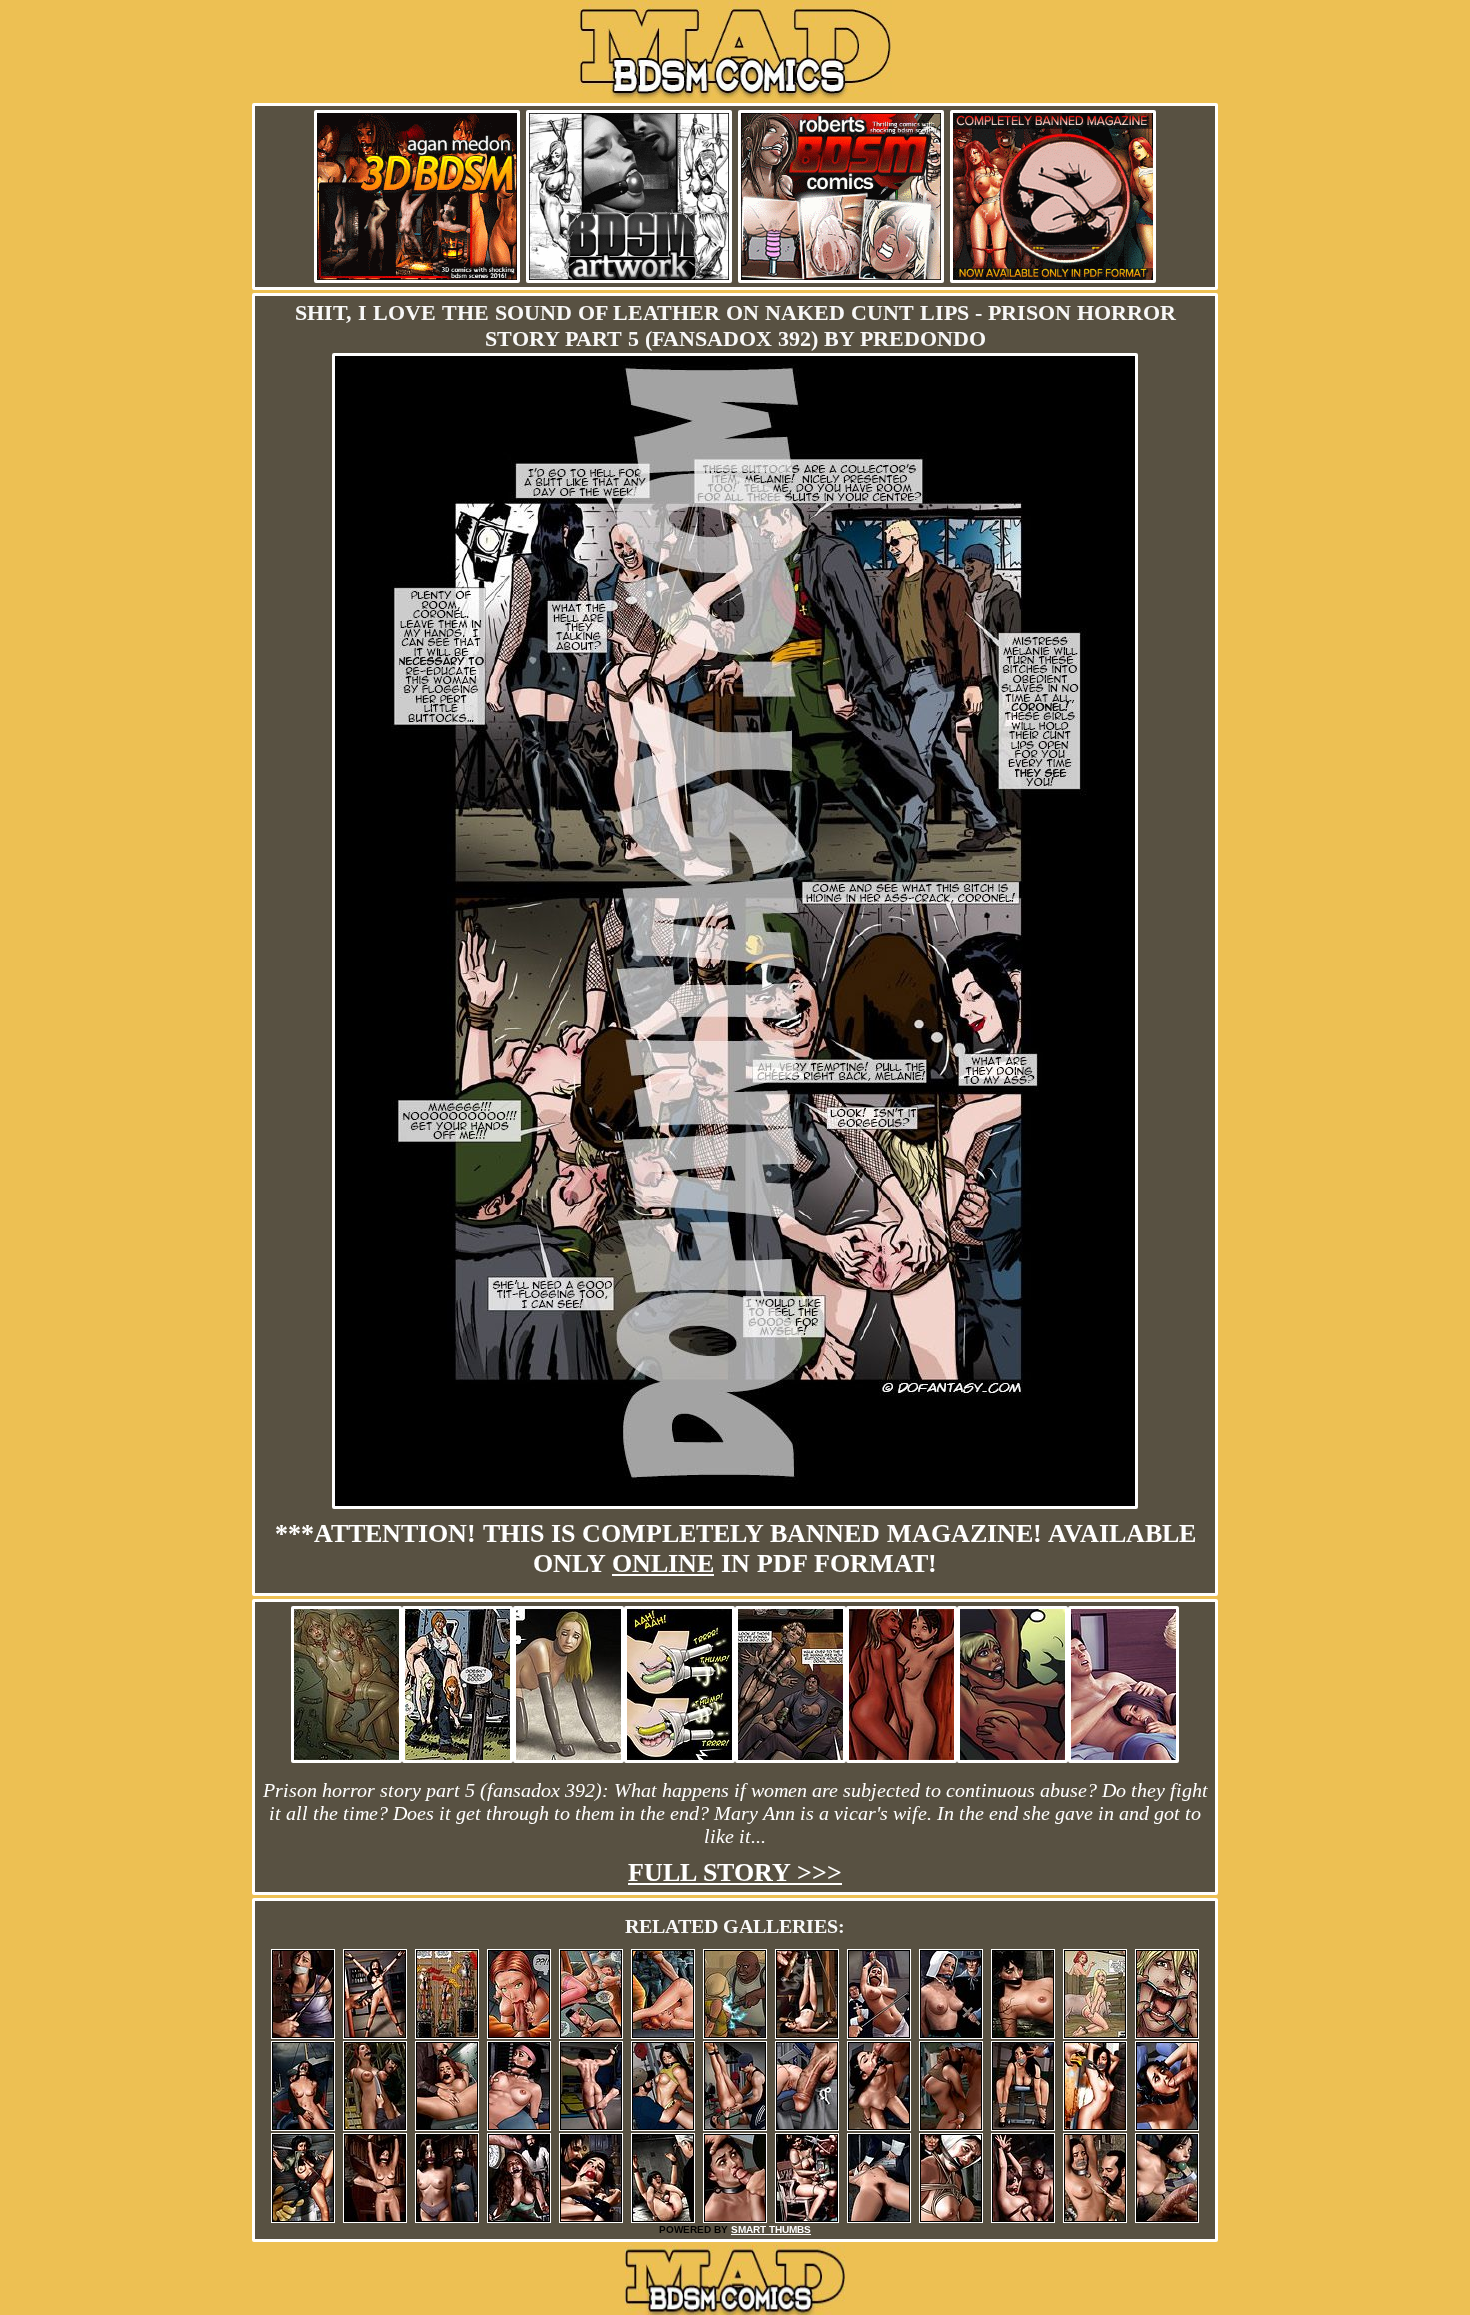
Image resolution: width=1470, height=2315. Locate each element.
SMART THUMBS (771, 2229)
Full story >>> (735, 1872)
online (663, 1563)
